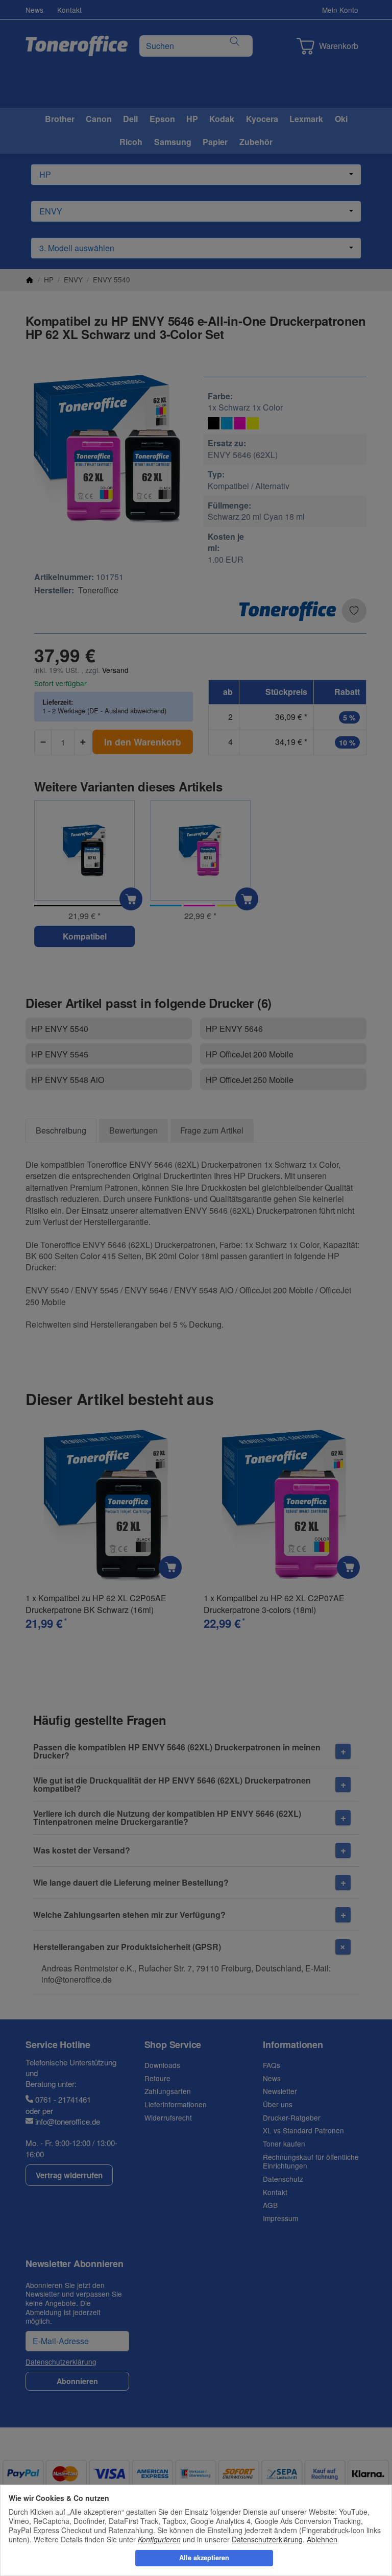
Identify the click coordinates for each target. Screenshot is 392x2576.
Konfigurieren (159, 2539)
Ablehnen (322, 2539)
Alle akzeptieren (204, 2558)
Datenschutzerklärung (267, 2539)
